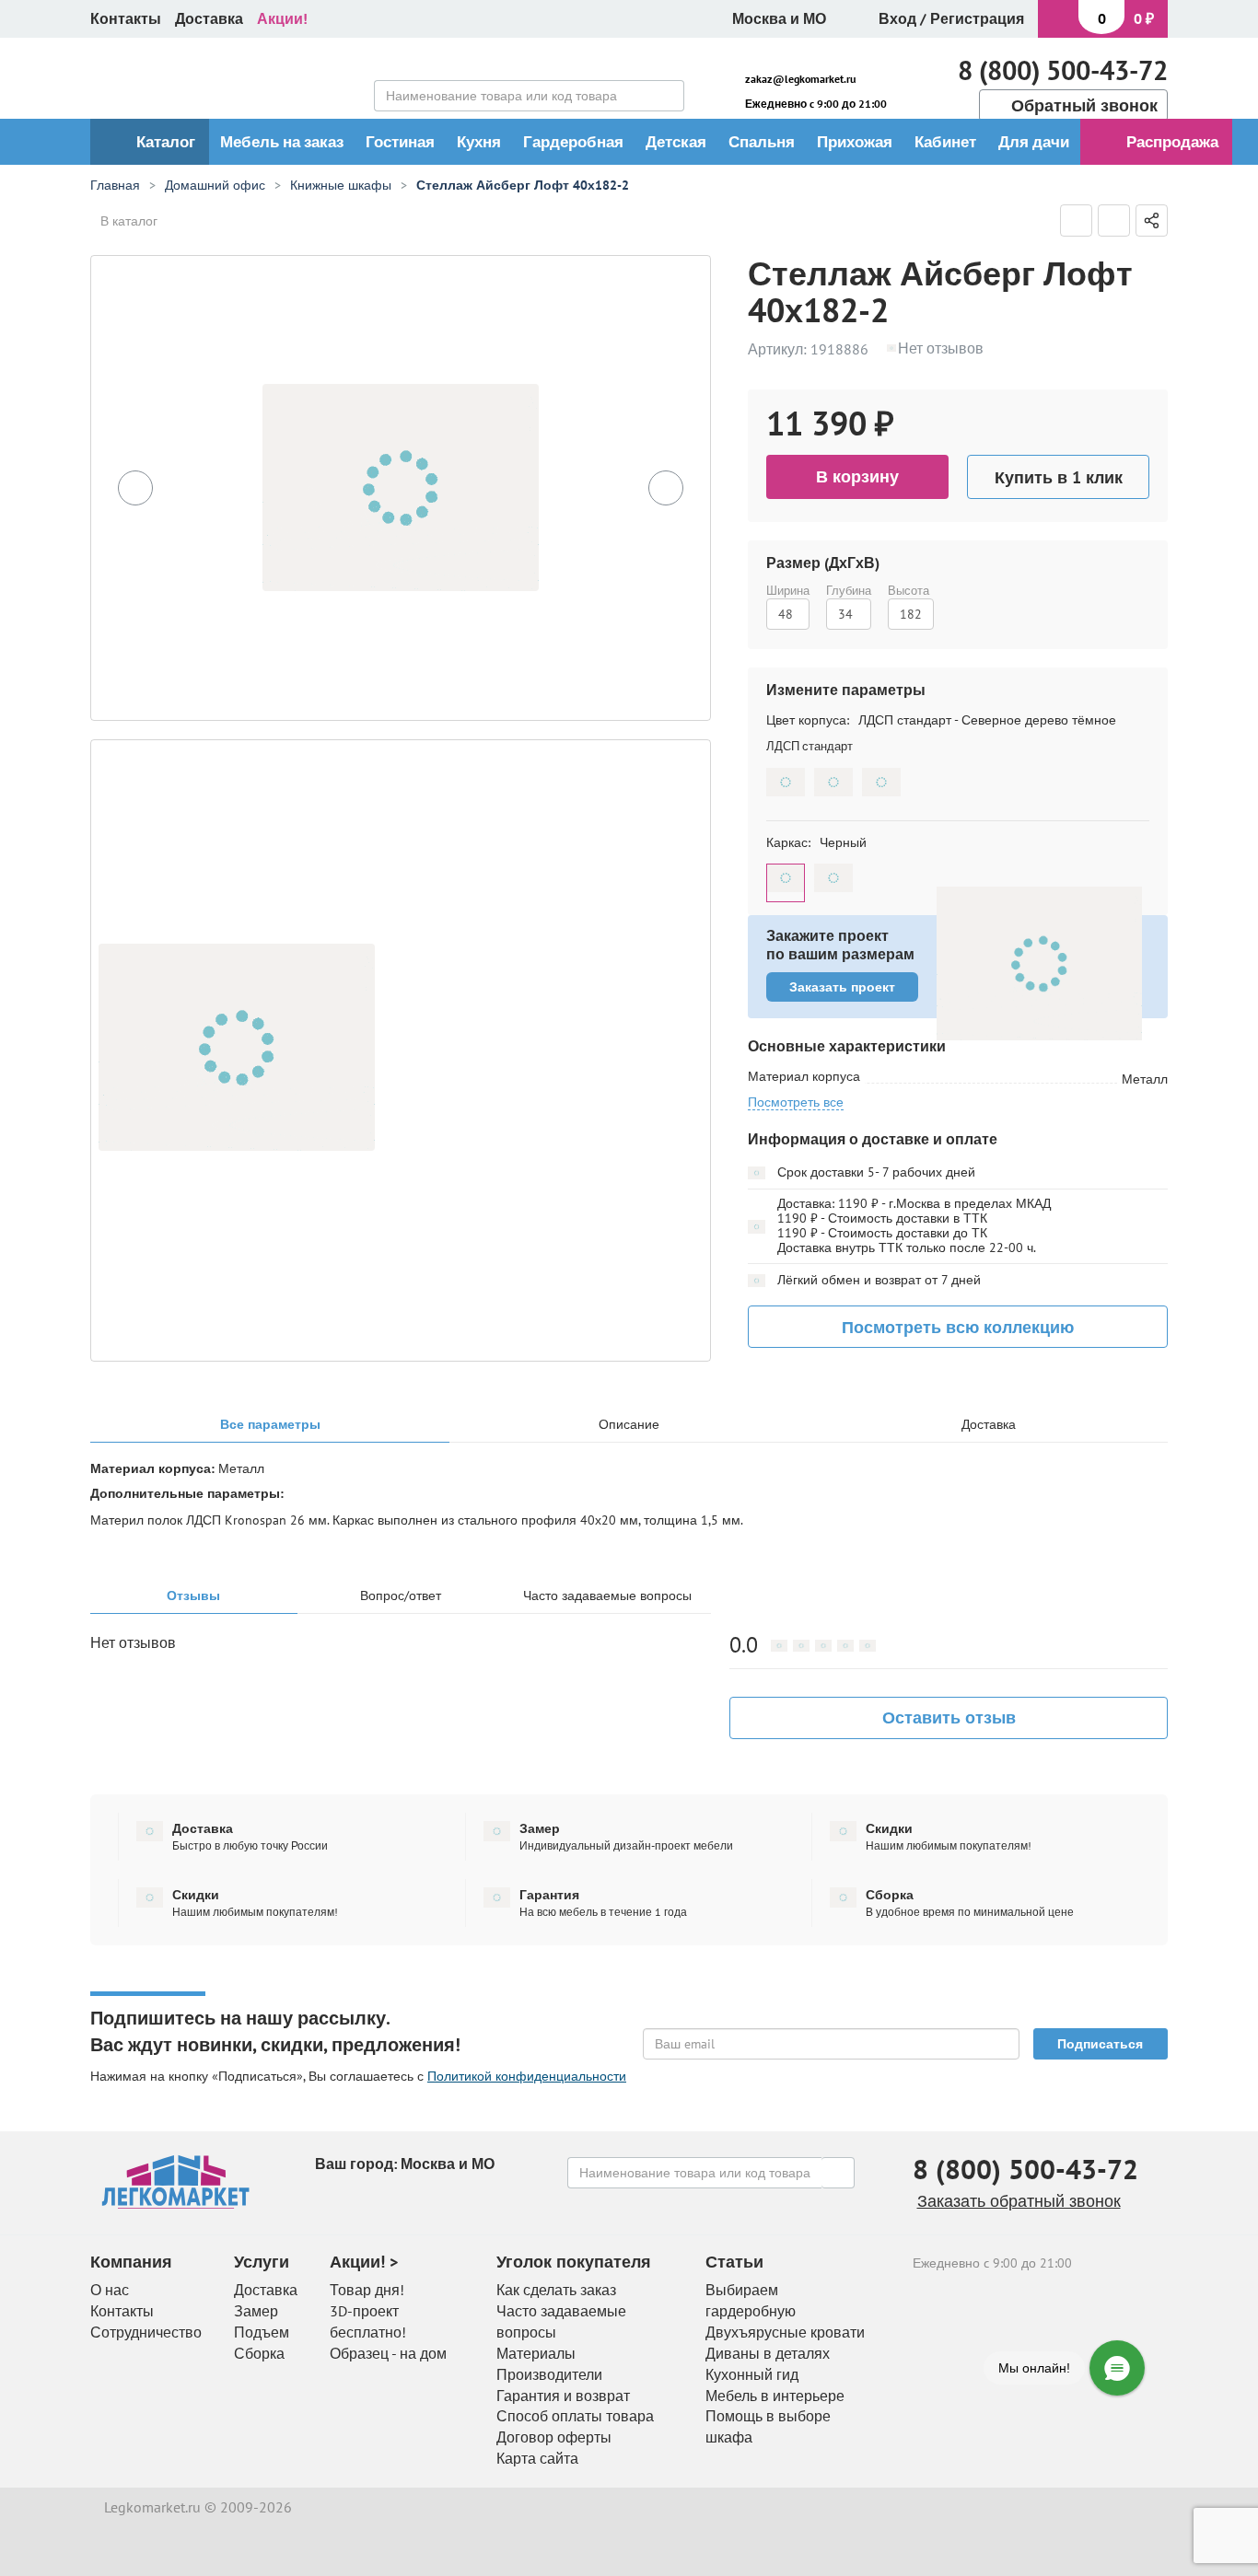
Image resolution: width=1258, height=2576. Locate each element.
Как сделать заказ (556, 2290)
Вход (897, 18)
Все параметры (270, 1425)
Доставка (209, 18)
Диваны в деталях (768, 2353)
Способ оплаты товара (575, 2416)
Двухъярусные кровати (785, 2332)
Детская (676, 142)
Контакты (126, 18)
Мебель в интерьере (775, 2396)
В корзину (857, 476)
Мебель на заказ (282, 142)
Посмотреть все (796, 1102)
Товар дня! (367, 2290)
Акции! (282, 18)
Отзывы (193, 1596)
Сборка (259, 2353)
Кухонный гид (752, 2374)
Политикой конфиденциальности (527, 2076)
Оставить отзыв (949, 1717)
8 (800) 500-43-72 (1063, 70)
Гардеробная (573, 142)
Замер (256, 2311)
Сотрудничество (146, 2332)
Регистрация (977, 18)
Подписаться (1100, 2044)
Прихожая (855, 142)
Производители (549, 2374)
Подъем (262, 2332)
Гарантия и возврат (563, 2396)
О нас (110, 2290)
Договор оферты (554, 2437)
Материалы (536, 2353)
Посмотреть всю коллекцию (958, 1327)
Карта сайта (537, 2458)
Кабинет (945, 142)
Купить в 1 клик (1059, 477)
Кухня (479, 142)
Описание (629, 1425)
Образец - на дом (388, 2353)
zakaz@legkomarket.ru (800, 79)
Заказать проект (842, 987)
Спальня (762, 142)
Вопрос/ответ (401, 1596)
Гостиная (400, 142)
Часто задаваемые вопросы (607, 1596)
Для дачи (1034, 142)
